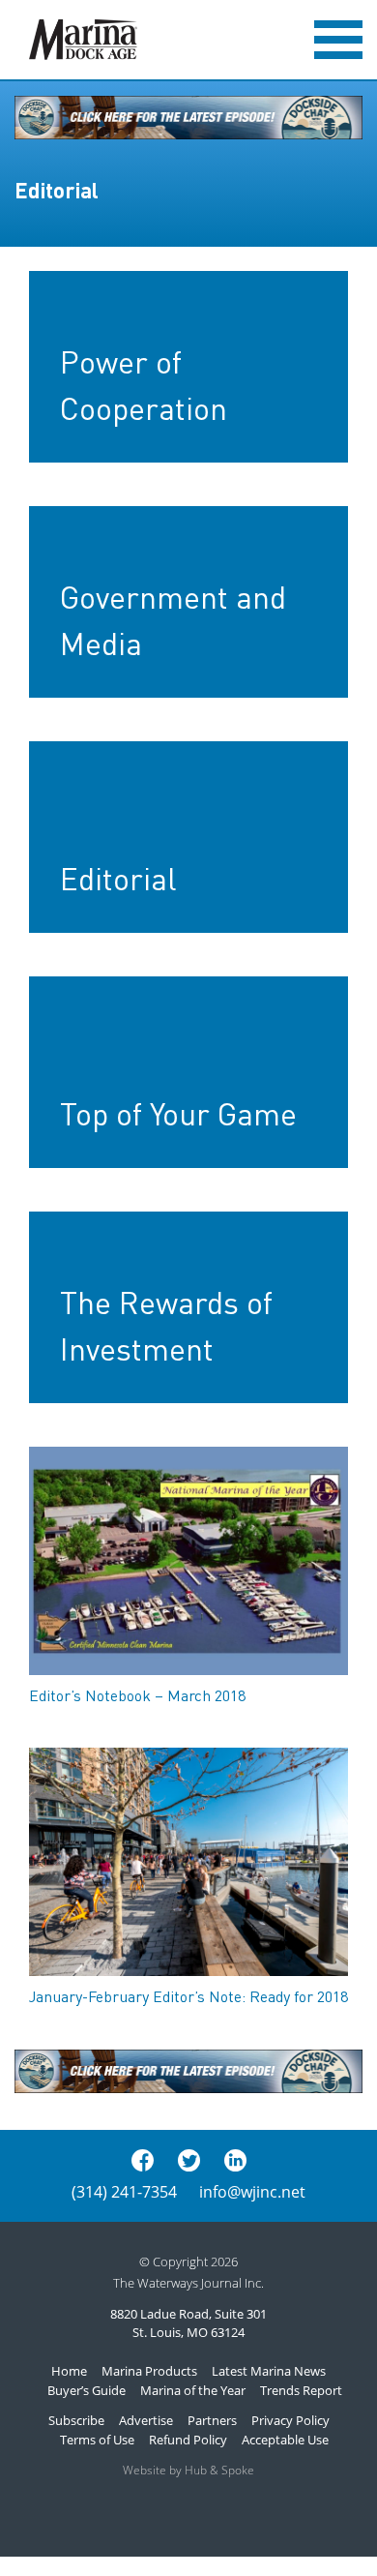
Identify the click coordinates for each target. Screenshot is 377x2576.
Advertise (146, 2420)
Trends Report (301, 2390)
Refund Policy (188, 2440)
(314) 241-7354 (124, 2192)
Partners (212, 2420)
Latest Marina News (269, 2371)
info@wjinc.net (252, 2192)
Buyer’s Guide (87, 2390)
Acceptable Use (285, 2440)
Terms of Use (97, 2440)
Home (69, 2371)
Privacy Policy (290, 2420)
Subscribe (76, 2420)
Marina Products (149, 2371)
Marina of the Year (193, 2390)
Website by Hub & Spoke (188, 2470)
